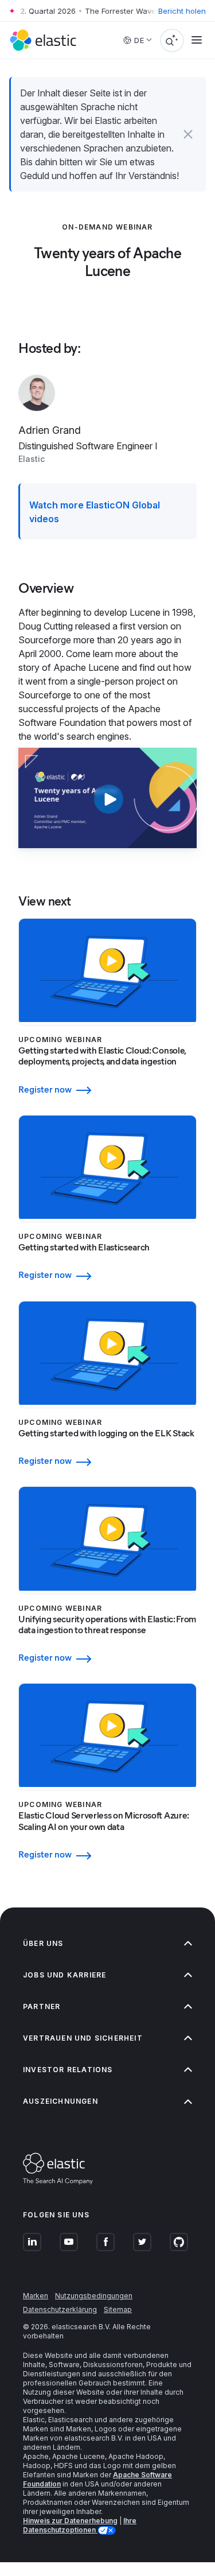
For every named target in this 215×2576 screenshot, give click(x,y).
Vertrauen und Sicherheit (83, 2038)
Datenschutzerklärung (60, 2309)
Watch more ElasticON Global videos (95, 512)
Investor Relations (68, 2070)
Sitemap (118, 2309)
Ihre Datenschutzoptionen (80, 2525)
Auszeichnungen (60, 2101)
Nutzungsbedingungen (94, 2296)
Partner (42, 2006)
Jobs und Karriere (64, 1975)
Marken (36, 2296)
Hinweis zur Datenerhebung (70, 2521)
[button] (188, 134)
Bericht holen (182, 11)
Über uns (43, 1943)
